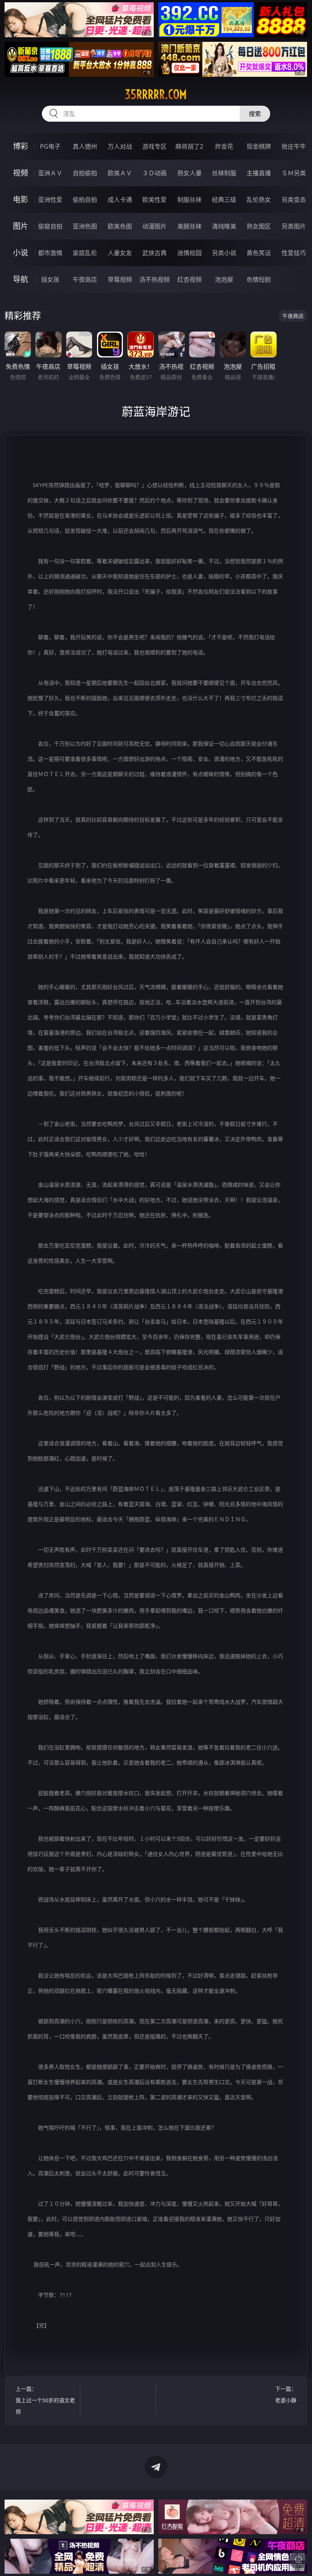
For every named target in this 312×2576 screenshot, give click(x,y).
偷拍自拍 (85, 200)
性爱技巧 (294, 253)
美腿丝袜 (189, 226)
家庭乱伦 (85, 253)
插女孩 (50, 279)
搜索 (255, 114)
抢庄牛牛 (294, 146)
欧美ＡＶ (120, 173)
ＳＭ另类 (294, 173)
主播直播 (259, 173)
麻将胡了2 (189, 146)
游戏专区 (154, 146)
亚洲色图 (85, 226)
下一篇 (286, 2394)
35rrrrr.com (156, 94)
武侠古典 (154, 253)
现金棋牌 (259, 146)
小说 (21, 253)
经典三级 (224, 200)
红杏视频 (189, 279)
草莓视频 (120, 279)
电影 (21, 199)
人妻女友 (120, 253)
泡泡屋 (224, 279)
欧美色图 (120, 226)
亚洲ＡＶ (50, 173)
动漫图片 (154, 226)
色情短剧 (259, 279)
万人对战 (120, 146)
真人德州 (85, 146)
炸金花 (224, 146)
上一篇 (45, 2400)
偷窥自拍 (50, 226)
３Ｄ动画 (154, 173)
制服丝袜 (189, 200)
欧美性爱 (154, 200)
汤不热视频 (154, 279)
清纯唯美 (224, 226)
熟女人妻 (189, 173)
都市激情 (50, 253)
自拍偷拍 (85, 173)
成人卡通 (120, 200)
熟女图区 (259, 226)
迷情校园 (189, 253)
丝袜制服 (224, 173)
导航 (21, 279)
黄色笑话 (259, 253)
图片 (21, 226)
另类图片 (294, 226)
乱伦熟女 (259, 200)
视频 (21, 173)
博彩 (21, 146)
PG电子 (50, 146)
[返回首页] (298, 2559)
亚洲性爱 (50, 200)
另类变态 (294, 200)
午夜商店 (85, 279)
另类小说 (224, 253)
